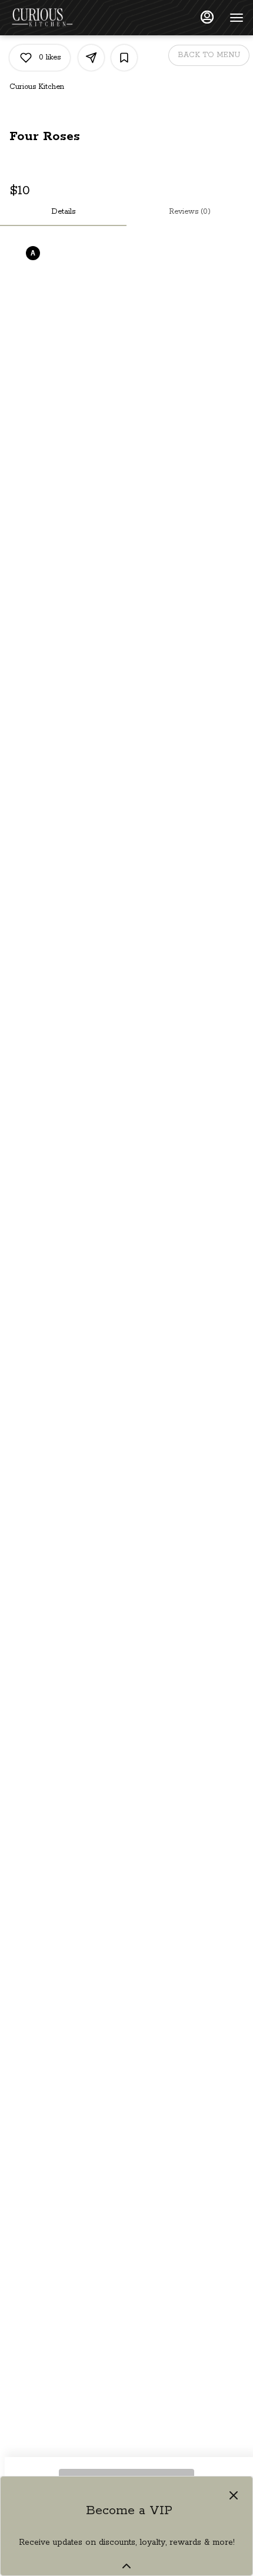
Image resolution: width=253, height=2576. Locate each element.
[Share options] (91, 58)
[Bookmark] (124, 58)
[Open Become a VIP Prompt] (126, 2566)
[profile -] (207, 17)
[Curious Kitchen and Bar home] (62, 18)
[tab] (63, 212)
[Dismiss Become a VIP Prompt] (234, 2495)
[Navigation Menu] (237, 18)
